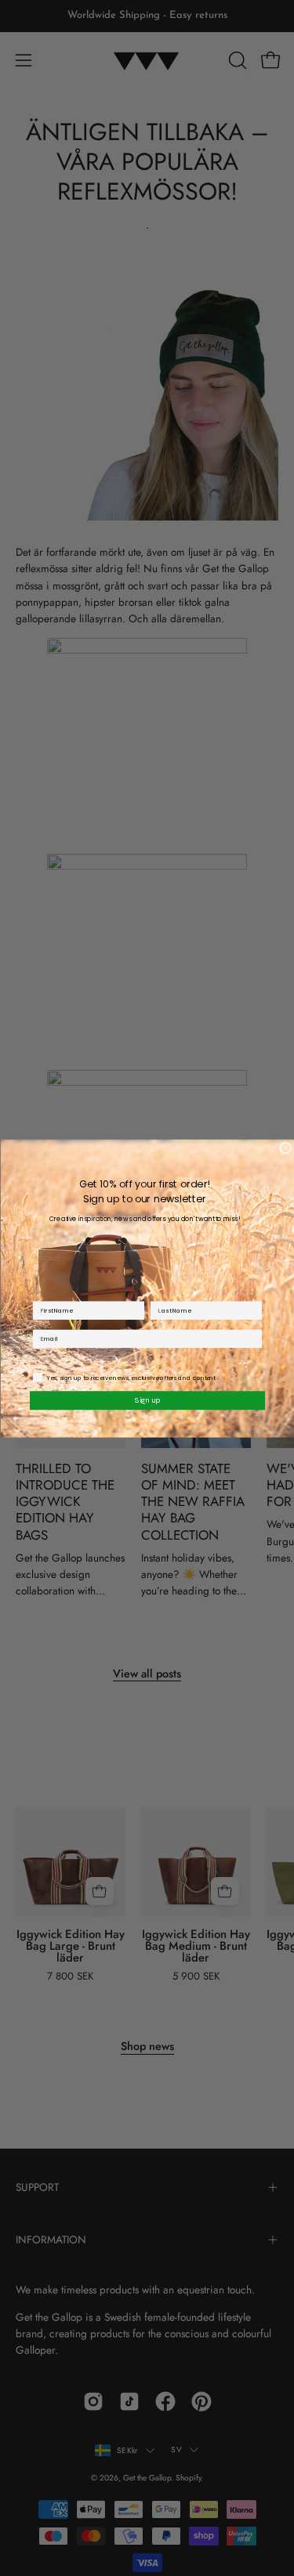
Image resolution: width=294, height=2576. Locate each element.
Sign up (147, 1400)
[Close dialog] (286, 1148)
